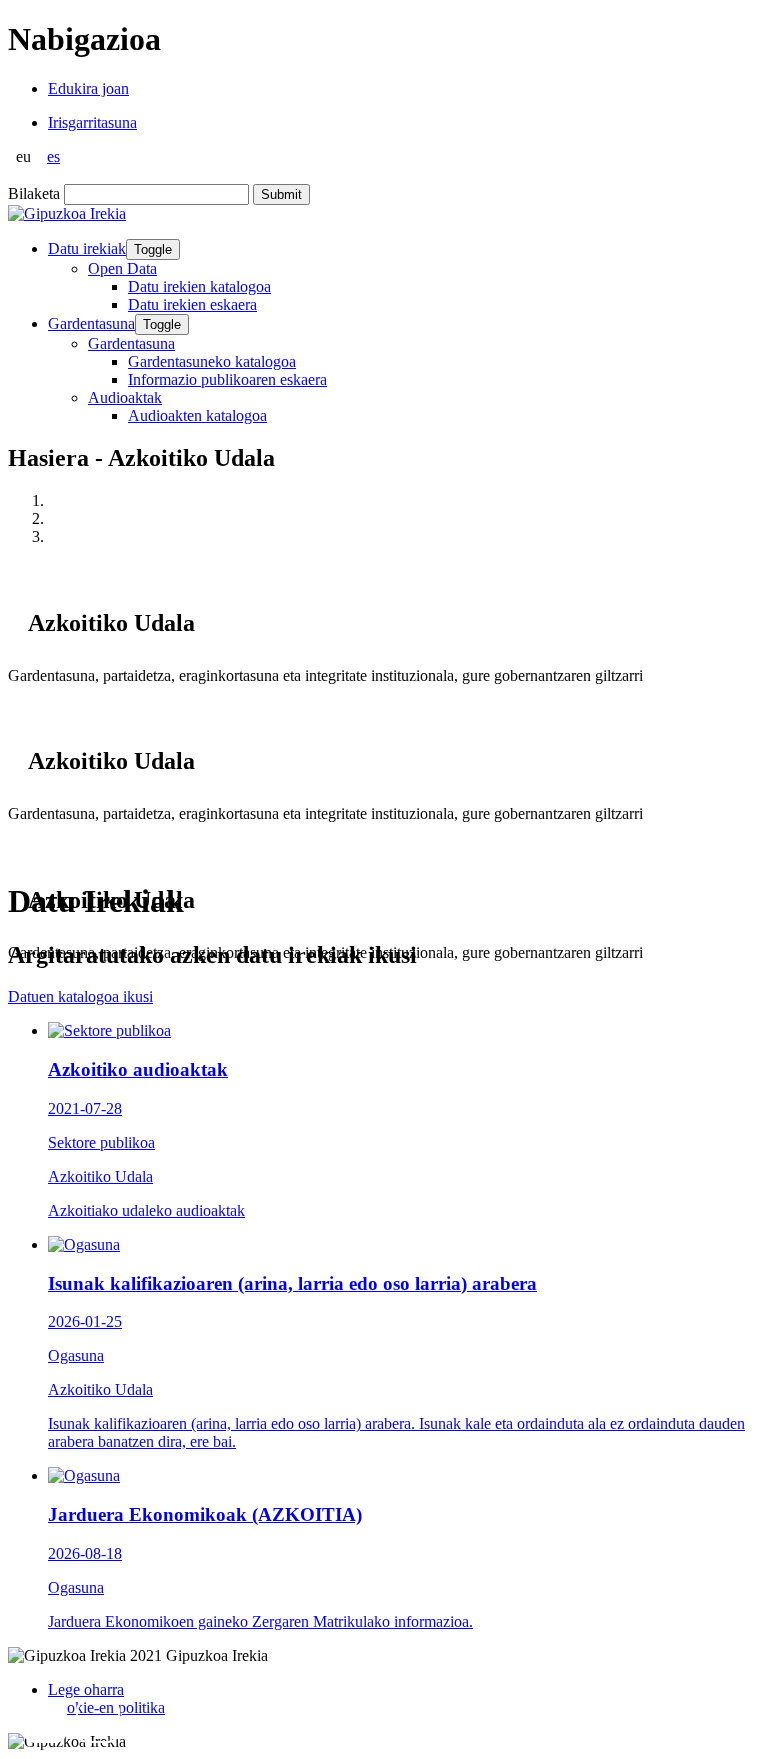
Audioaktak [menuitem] (125, 397)
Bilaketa (34, 193)
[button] (45, 1721)
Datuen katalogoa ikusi (80, 996)
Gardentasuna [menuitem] (131, 343)
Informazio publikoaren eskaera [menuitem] (227, 379)
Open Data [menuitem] (122, 268)
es (53, 156)
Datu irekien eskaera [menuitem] (192, 304)
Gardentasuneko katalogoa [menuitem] (212, 361)
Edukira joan (88, 88)
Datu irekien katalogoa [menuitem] (199, 286)
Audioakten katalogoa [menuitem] (197, 415)
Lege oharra (86, 1689)
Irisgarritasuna (92, 122)
